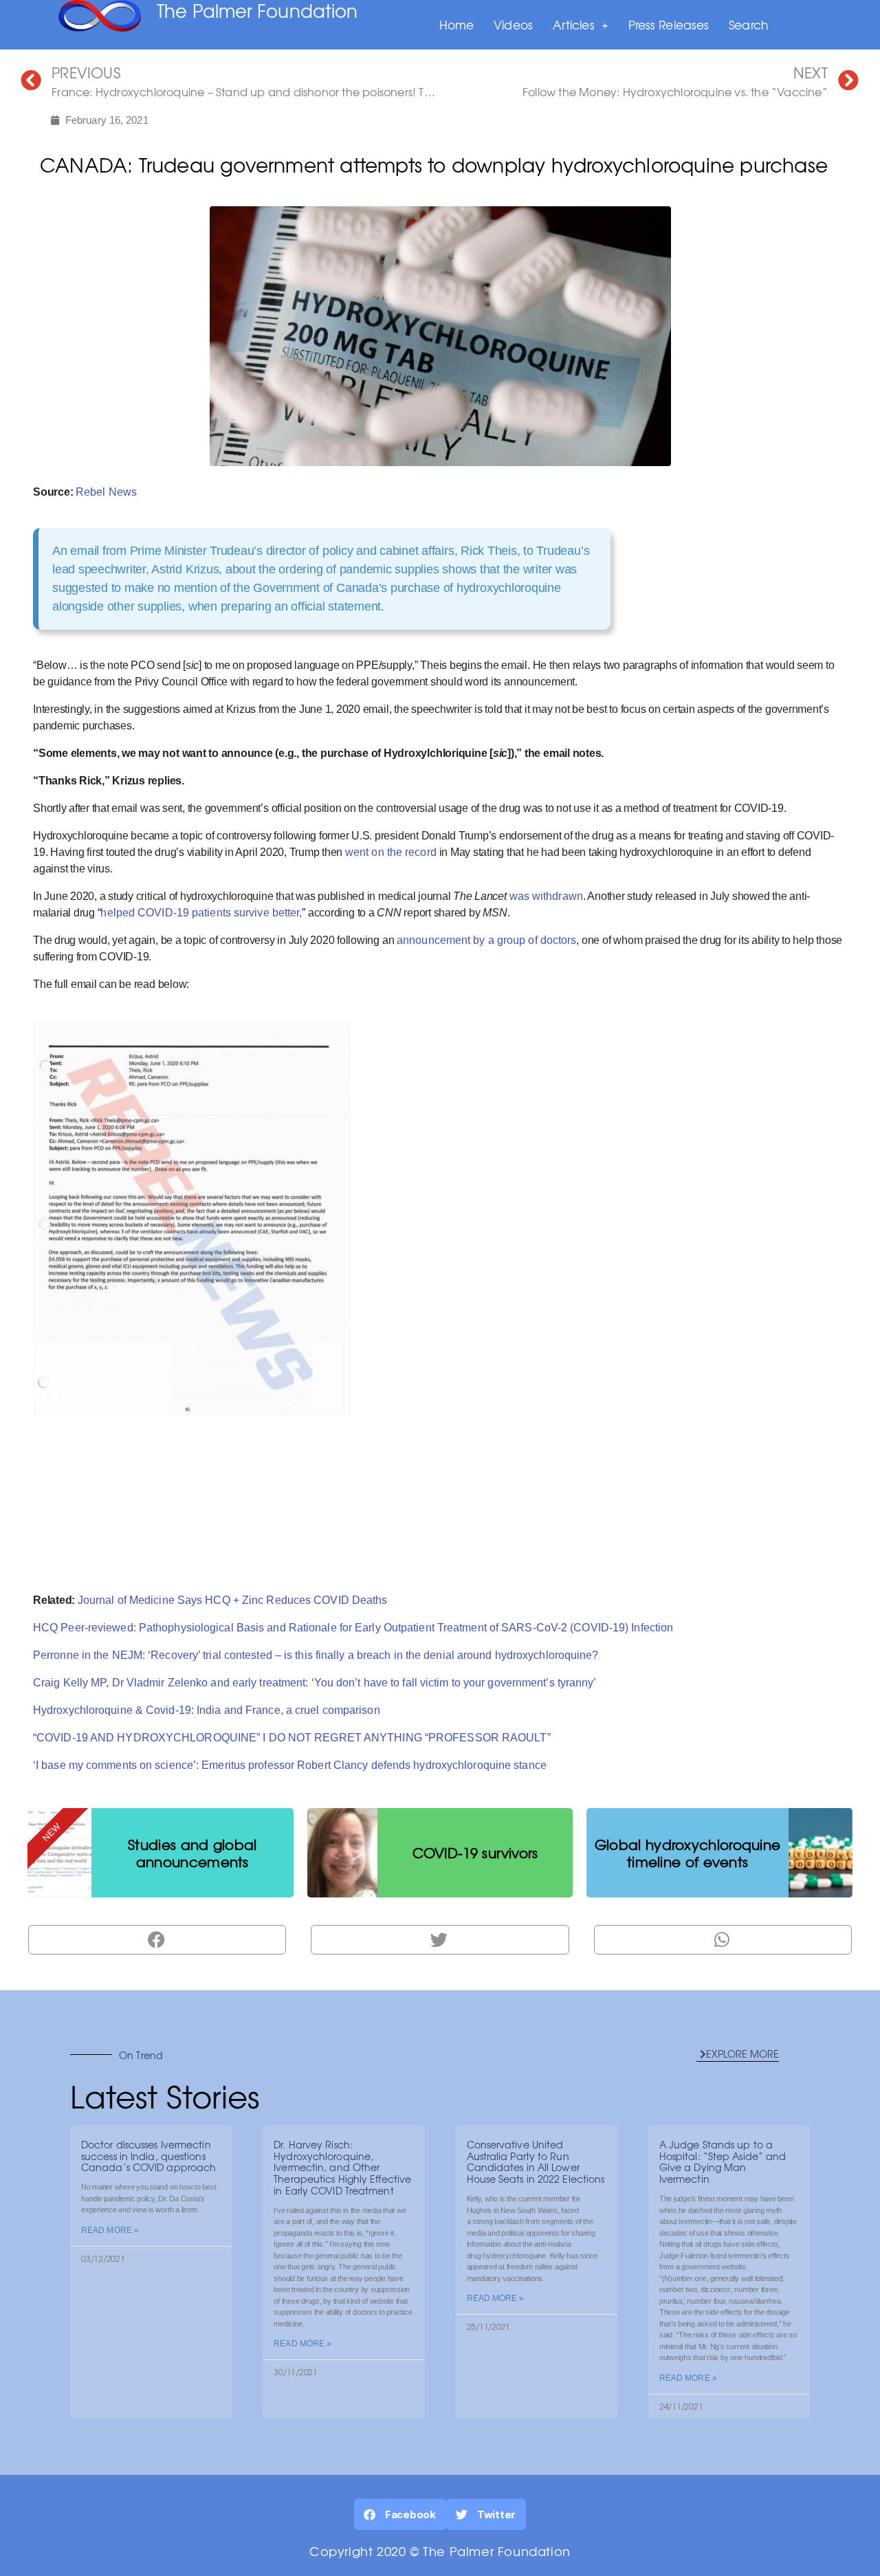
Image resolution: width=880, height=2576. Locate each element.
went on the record (391, 852)
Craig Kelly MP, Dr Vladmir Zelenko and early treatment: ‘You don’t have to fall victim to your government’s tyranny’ (315, 1683)
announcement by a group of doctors (486, 940)
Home (456, 24)
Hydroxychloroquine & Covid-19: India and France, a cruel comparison (207, 1710)
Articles (574, 24)
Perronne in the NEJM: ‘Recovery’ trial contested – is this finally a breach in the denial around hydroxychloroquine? (316, 1655)
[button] (738, 2054)
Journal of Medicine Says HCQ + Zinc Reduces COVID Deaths (233, 1600)
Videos (513, 24)
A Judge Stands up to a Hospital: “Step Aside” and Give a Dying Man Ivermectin (723, 2161)
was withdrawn (546, 896)
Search (748, 24)
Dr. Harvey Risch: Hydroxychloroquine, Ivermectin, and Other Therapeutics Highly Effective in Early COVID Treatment (342, 2167)
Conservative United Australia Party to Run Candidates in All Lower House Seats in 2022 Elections (536, 2161)
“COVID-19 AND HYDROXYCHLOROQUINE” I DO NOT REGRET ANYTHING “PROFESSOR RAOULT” (292, 1738)
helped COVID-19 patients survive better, (201, 913)
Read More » (110, 2230)
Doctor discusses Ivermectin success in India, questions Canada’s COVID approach (148, 2156)
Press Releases (669, 24)
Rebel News (106, 492)
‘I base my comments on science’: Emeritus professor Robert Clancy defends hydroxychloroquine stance (290, 1765)
